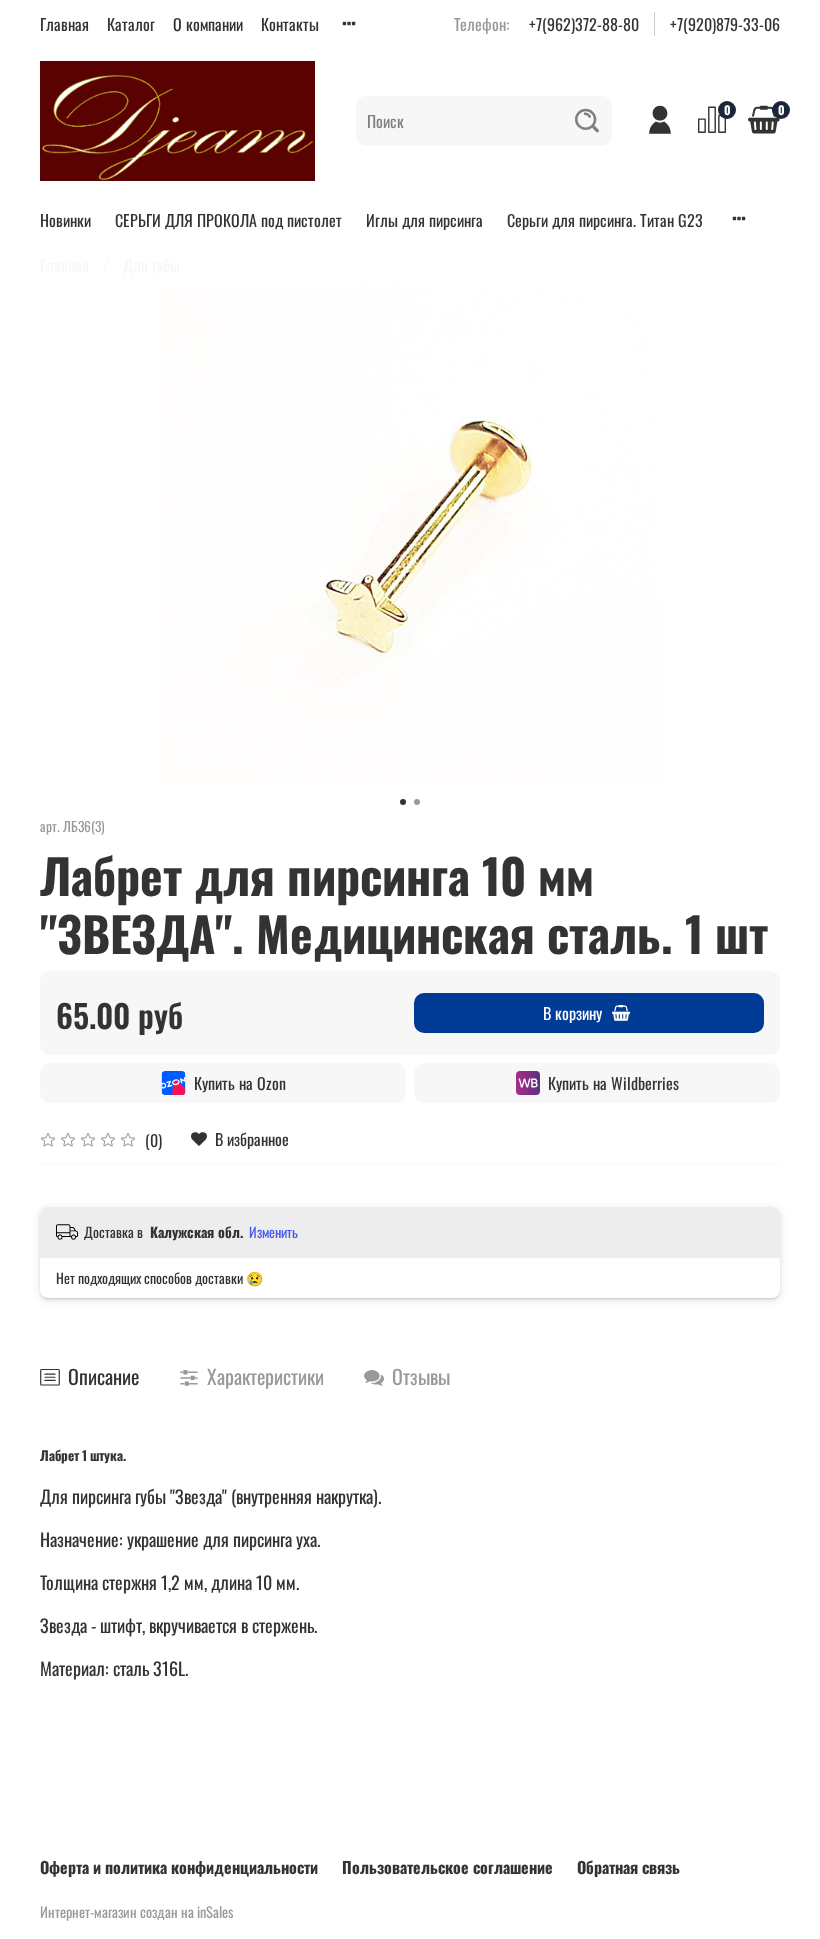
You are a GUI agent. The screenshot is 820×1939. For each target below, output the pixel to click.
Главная (64, 24)
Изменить (273, 1232)
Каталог (131, 24)
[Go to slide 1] (403, 802)
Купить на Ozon (240, 1083)
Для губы (151, 265)
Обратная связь (628, 1867)
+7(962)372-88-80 (584, 24)
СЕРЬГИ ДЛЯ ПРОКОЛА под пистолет (228, 220)
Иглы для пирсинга (424, 220)
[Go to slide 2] (417, 802)
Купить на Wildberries (613, 1083)
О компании (208, 24)
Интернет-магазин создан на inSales (136, 1911)
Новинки (65, 220)
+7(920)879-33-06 (725, 24)
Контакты (290, 24)
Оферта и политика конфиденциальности (179, 1867)
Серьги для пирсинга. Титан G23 (605, 220)
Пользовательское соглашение (447, 1867)
